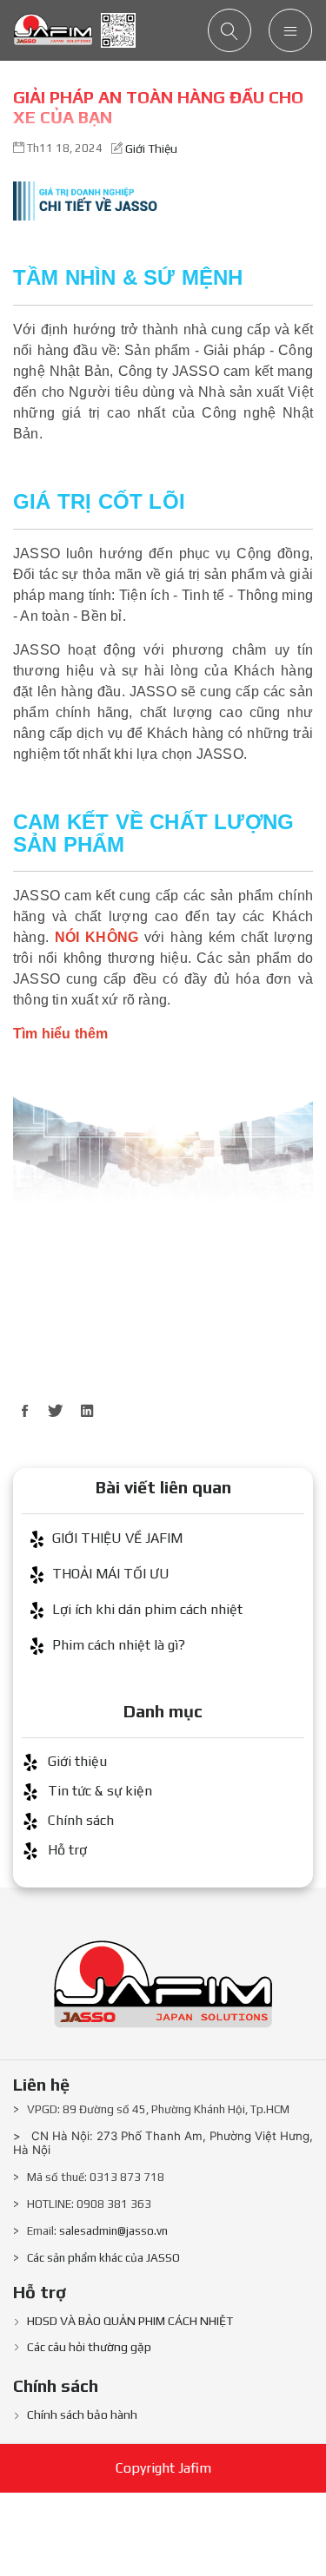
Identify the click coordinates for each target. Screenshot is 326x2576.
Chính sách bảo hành (82, 2415)
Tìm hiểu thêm (61, 1034)
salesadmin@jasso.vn (113, 2231)
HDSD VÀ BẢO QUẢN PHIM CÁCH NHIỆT (130, 2321)
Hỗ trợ (67, 1850)
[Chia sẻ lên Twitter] (56, 1411)
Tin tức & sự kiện (100, 1791)
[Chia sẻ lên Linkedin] (87, 1411)
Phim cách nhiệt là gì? (119, 1645)
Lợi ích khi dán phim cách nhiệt (147, 1609)
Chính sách (81, 1820)
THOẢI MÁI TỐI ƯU (111, 1574)
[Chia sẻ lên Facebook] (24, 1411)
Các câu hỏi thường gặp (89, 2347)
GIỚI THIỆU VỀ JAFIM (117, 1538)
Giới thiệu (151, 148)
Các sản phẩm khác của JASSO (103, 2258)
